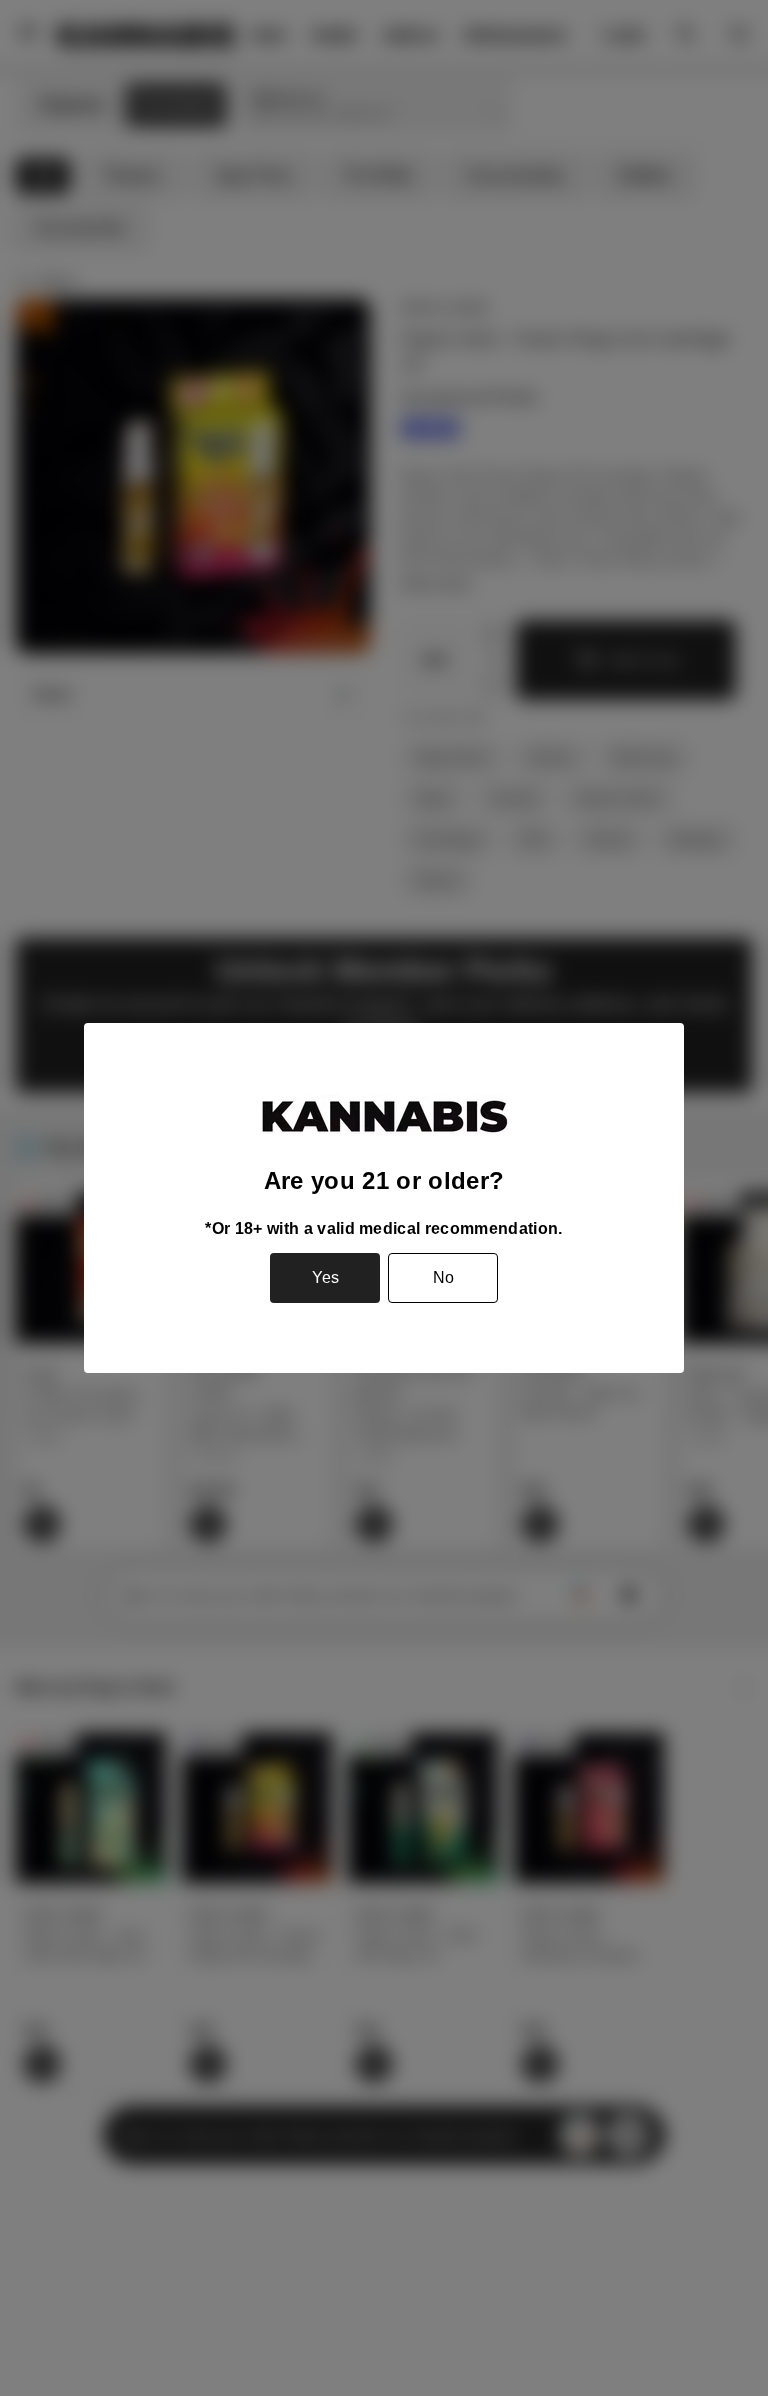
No (443, 1277)
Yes (325, 1277)
